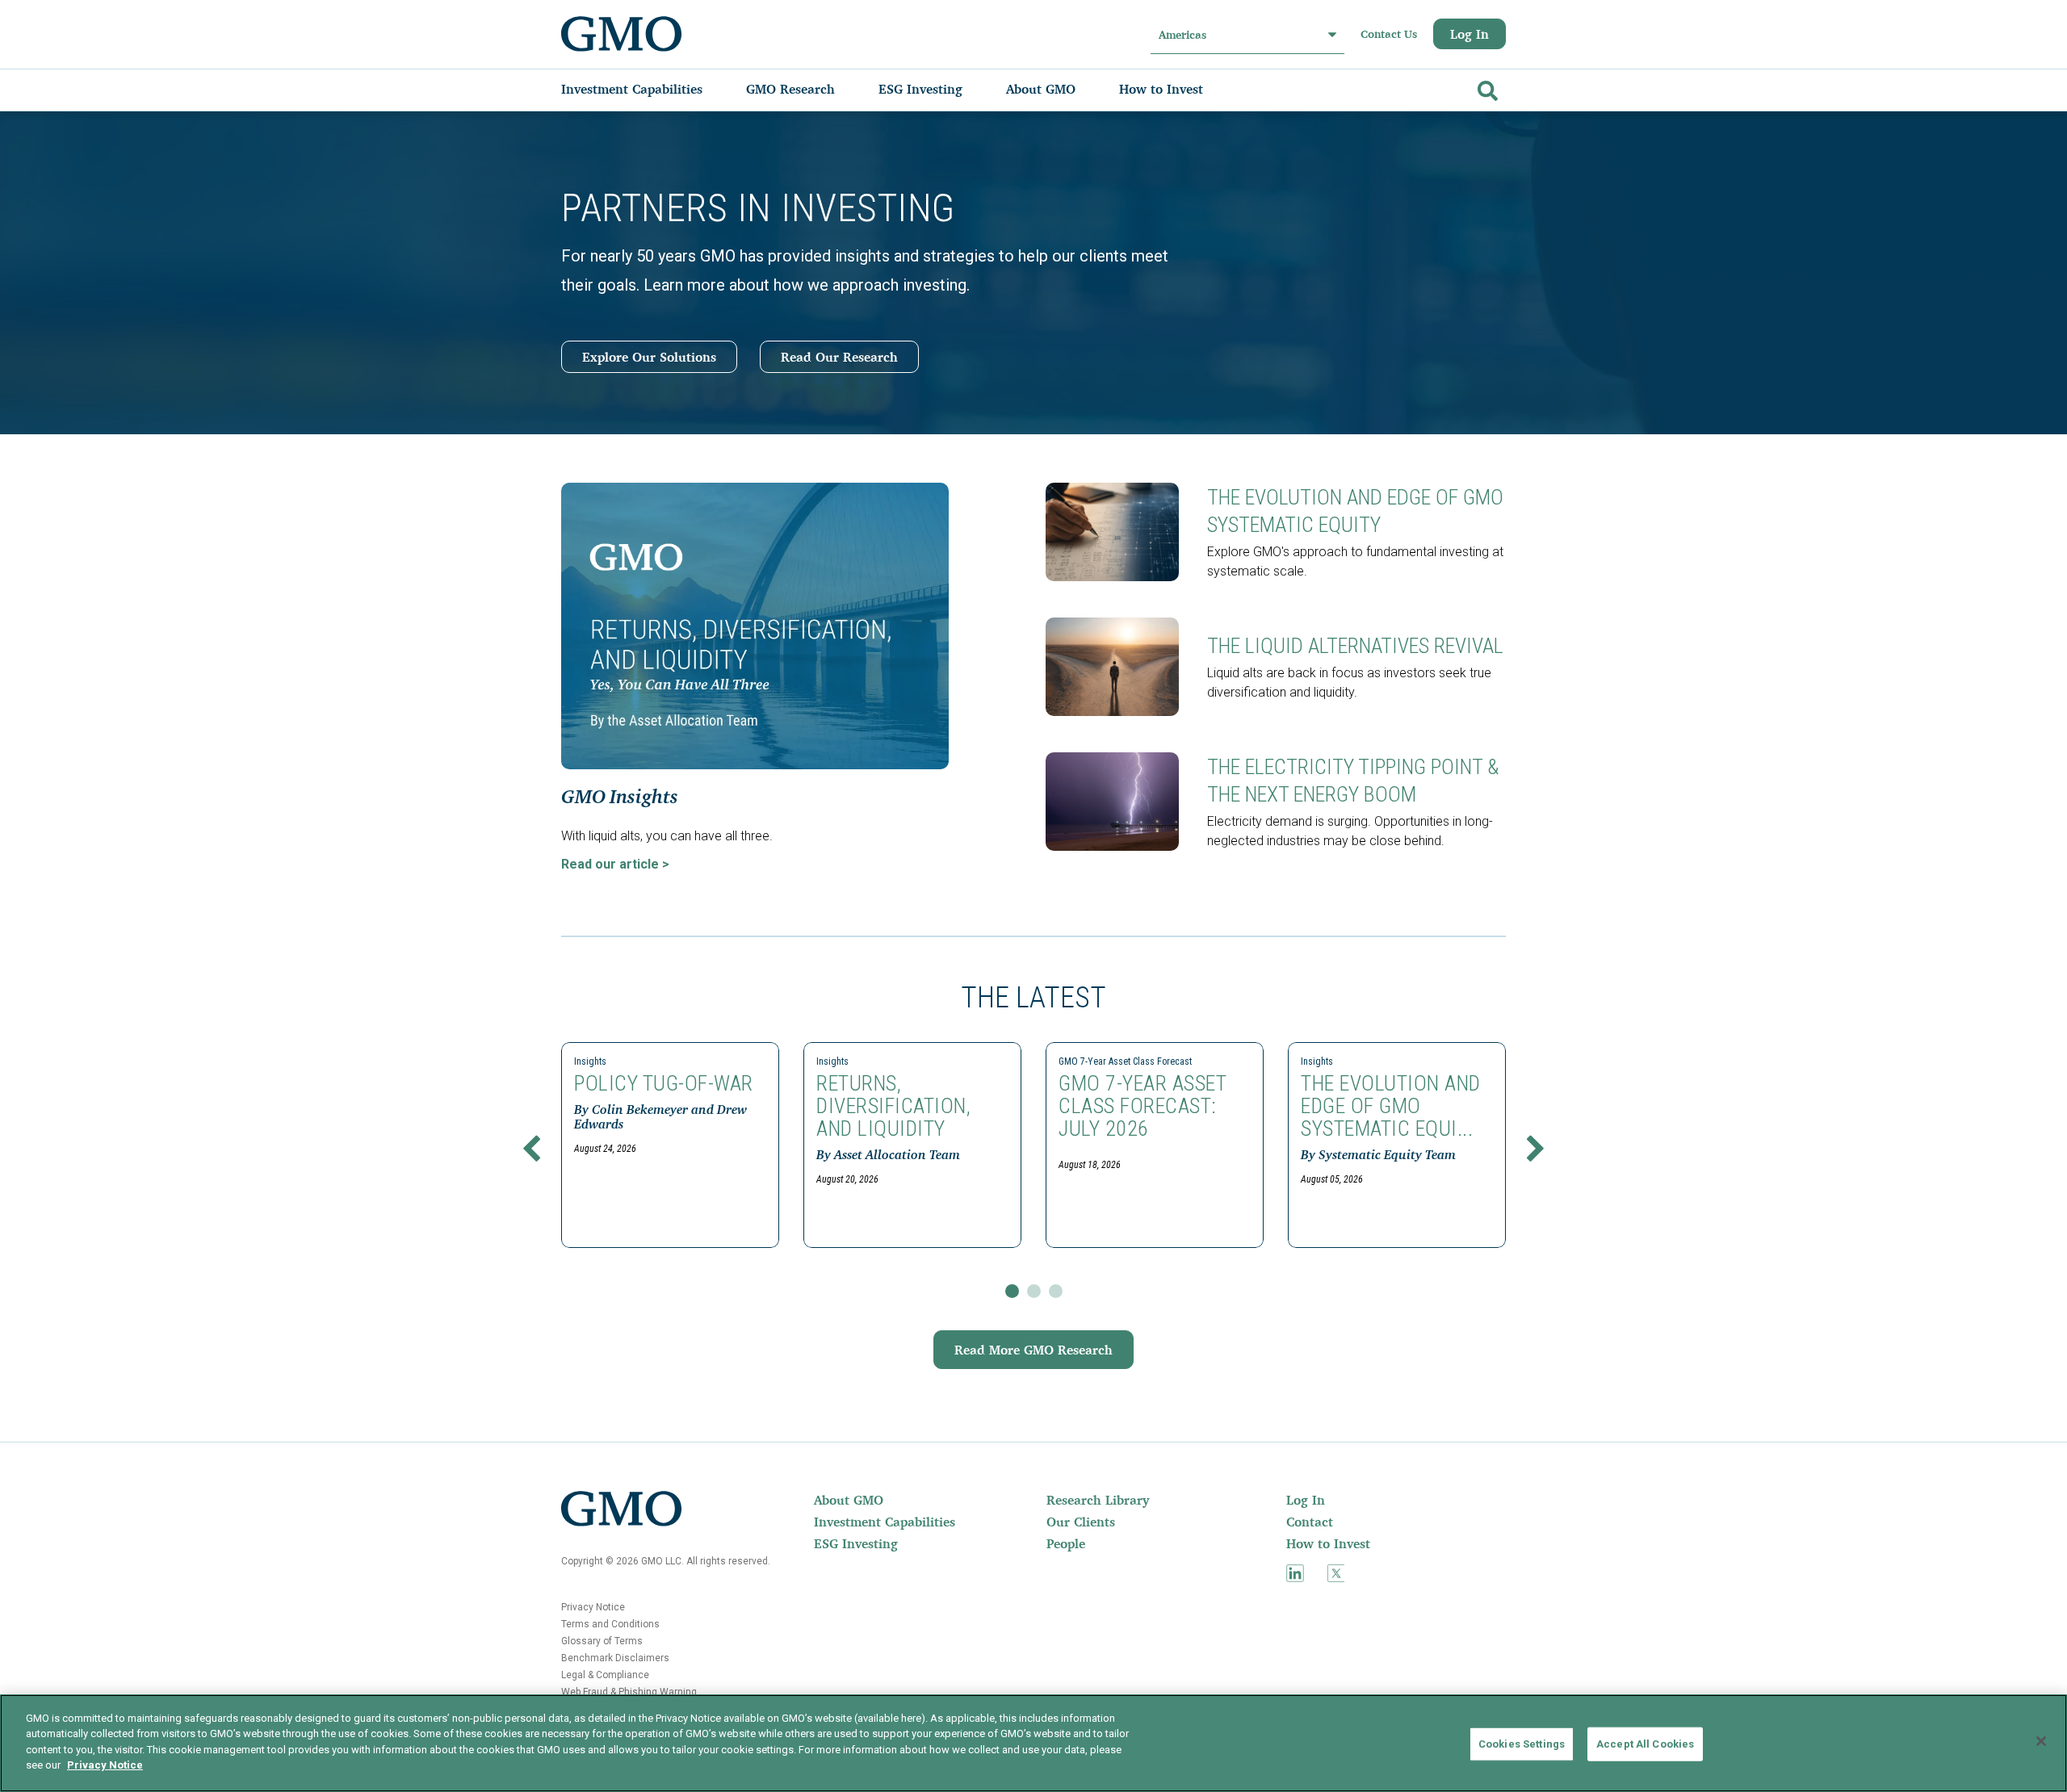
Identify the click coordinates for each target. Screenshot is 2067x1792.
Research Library (1098, 1500)
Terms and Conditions (610, 1624)
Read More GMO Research (1033, 1350)
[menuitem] (648, 89)
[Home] (622, 34)
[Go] (1486, 88)
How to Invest (1328, 1543)
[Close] (2041, 1741)
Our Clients (1081, 1522)
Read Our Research (839, 357)
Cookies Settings (1522, 1744)
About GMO (849, 1500)
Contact (1310, 1522)
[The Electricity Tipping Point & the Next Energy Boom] (1118, 802)
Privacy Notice (593, 1607)
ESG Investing (856, 1543)
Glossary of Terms (602, 1641)
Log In (1470, 34)
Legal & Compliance (605, 1675)
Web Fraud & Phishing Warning (629, 1692)
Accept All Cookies (1645, 1744)
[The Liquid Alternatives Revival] (1118, 667)
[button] (531, 1152)
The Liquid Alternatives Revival (1355, 646)
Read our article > (615, 864)
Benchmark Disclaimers (615, 1658)
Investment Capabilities (885, 1522)
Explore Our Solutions (649, 357)
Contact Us (1389, 34)
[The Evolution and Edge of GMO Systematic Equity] (1118, 532)
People (1066, 1543)
